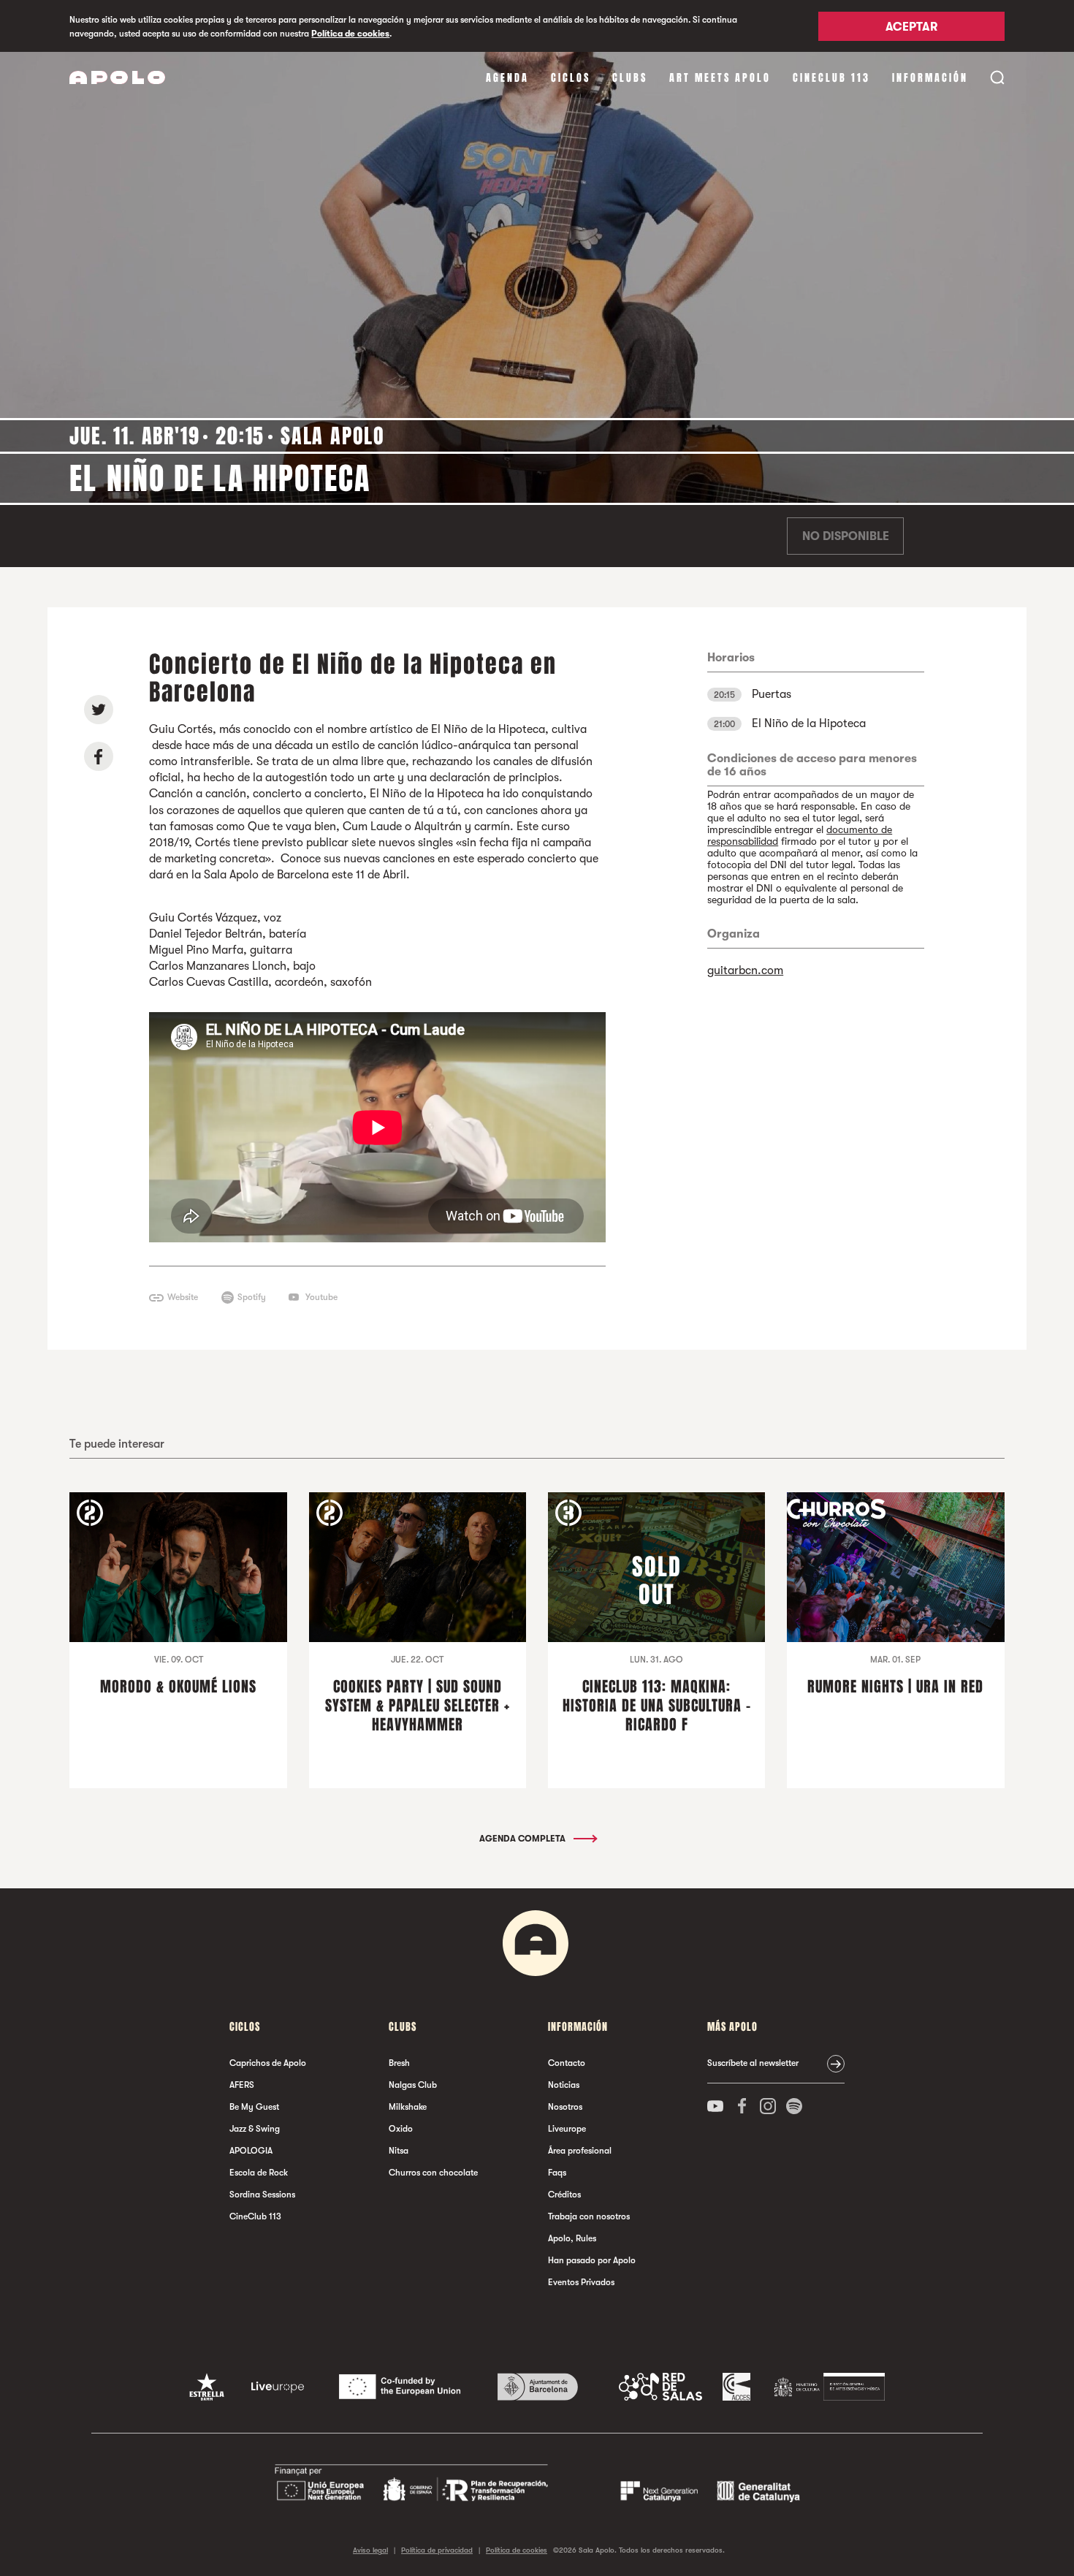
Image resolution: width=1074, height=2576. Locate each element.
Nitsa (399, 2151)
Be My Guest (254, 2107)
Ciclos (571, 78)
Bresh (399, 2063)
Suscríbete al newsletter (753, 2063)
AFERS (242, 2085)
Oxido (401, 2129)
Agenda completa (523, 1839)
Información (930, 78)
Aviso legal (370, 2550)
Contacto (567, 2063)
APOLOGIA (251, 2151)
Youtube (321, 1297)
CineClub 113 (831, 78)
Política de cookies (350, 34)
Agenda (507, 78)
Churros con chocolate (433, 2173)
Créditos (564, 2195)
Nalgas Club (413, 2085)
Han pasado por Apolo (592, 2260)
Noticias (564, 2085)
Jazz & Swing (255, 2129)
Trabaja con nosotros (589, 2216)
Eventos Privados (581, 2282)
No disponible (846, 536)
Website (183, 1297)
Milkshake (408, 2107)
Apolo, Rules (572, 2238)
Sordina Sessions (262, 2195)
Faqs (557, 2173)
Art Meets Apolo (720, 78)
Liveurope (567, 2129)
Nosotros (565, 2107)
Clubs (630, 78)
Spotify (252, 1297)
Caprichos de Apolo (268, 2063)
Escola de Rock (259, 2173)
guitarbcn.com (745, 970)
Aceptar (911, 27)
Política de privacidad (437, 2550)
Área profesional (580, 2151)
